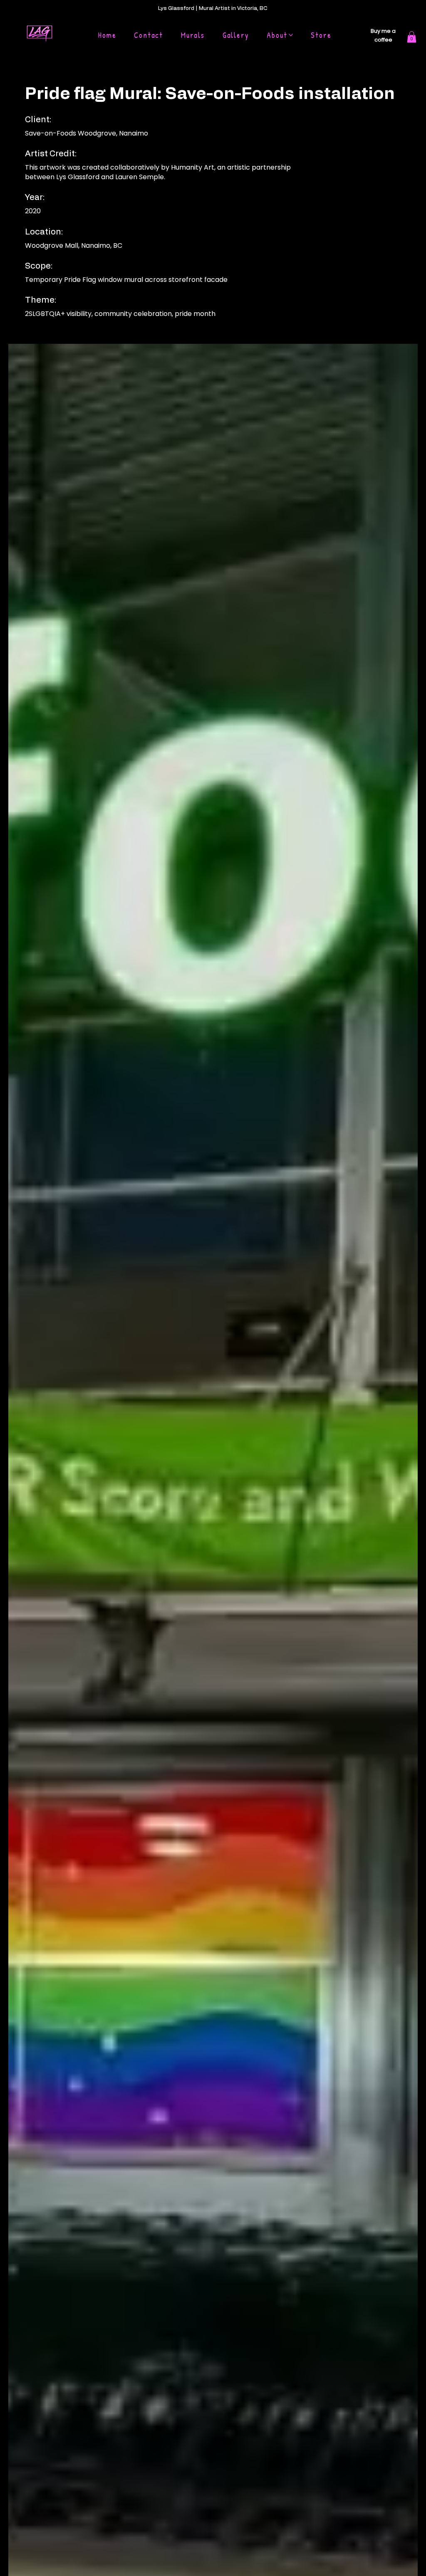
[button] (412, 37)
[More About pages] (291, 35)
